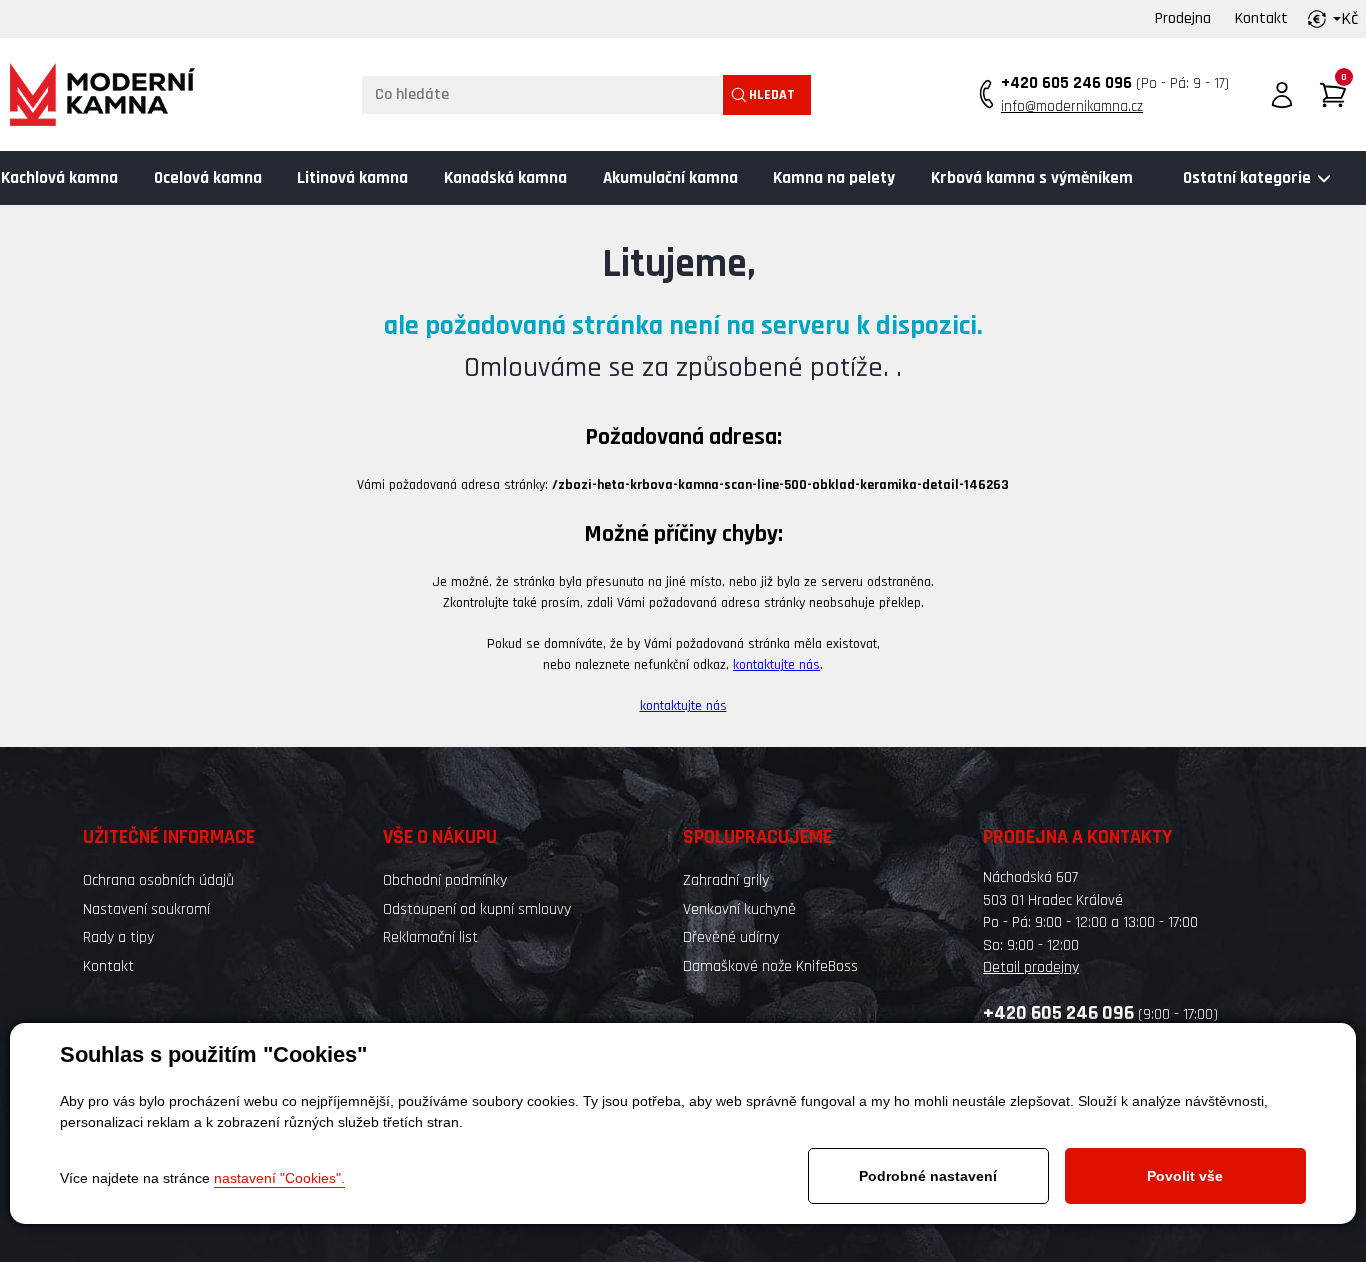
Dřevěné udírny (731, 937)
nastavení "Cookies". (279, 1178)
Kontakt (1261, 18)
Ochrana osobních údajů (158, 880)
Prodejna (1183, 18)
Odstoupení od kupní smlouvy (477, 909)
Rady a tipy (118, 937)
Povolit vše (1185, 1176)
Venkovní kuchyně (739, 909)
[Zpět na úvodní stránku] (102, 94)
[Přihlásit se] (1282, 95)
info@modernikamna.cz (1072, 106)
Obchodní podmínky (445, 880)
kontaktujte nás (776, 665)
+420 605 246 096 (1066, 83)
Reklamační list (430, 937)
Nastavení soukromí (146, 909)
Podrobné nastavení (928, 1176)
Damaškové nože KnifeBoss (770, 966)
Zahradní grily (726, 880)
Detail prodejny (1031, 967)
